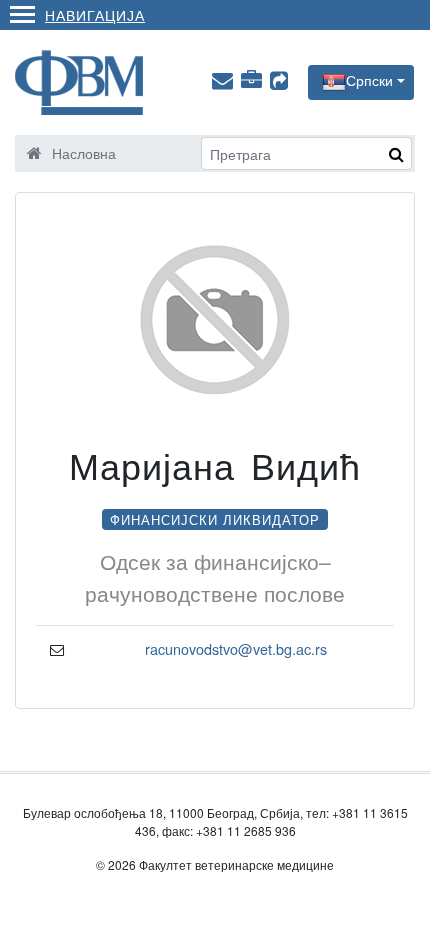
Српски (369, 80)
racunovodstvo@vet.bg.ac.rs (236, 648)
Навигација (95, 14)
